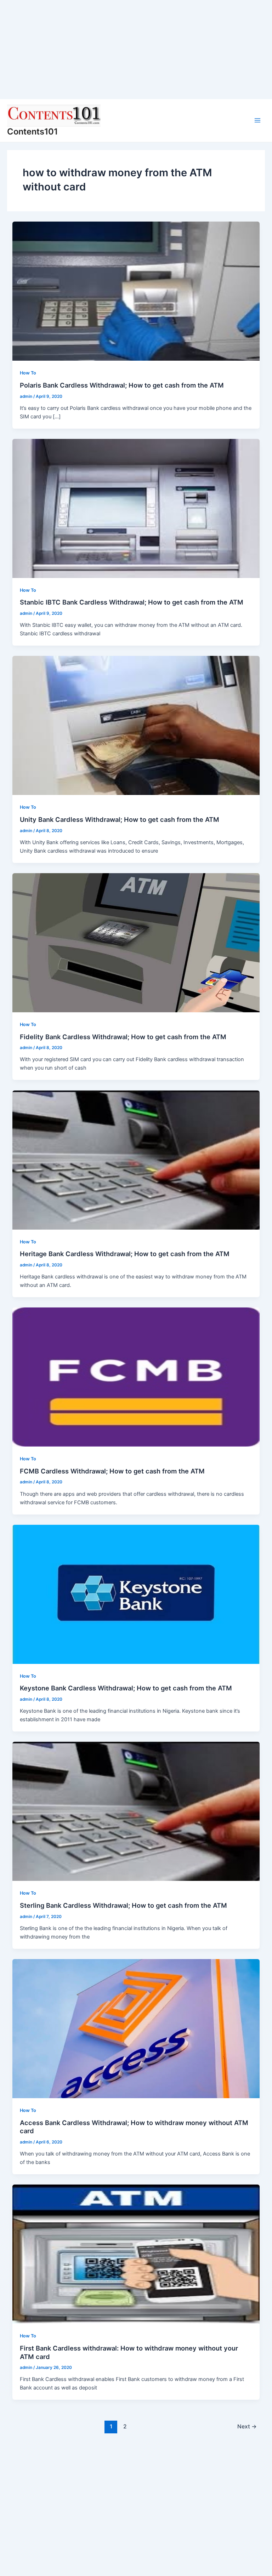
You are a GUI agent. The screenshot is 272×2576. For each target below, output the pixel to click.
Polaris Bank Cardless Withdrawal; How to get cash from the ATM (122, 385)
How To (28, 373)
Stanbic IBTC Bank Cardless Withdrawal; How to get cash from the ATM (132, 602)
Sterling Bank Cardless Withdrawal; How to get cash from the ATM (123, 1905)
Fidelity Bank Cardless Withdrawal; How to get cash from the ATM (123, 1037)
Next (247, 2426)
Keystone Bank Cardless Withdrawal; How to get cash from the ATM (126, 1688)
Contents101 (32, 131)
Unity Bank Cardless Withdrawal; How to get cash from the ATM (120, 819)
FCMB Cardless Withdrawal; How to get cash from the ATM (112, 1471)
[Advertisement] (136, 50)
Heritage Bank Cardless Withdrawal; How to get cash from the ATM (125, 1254)
